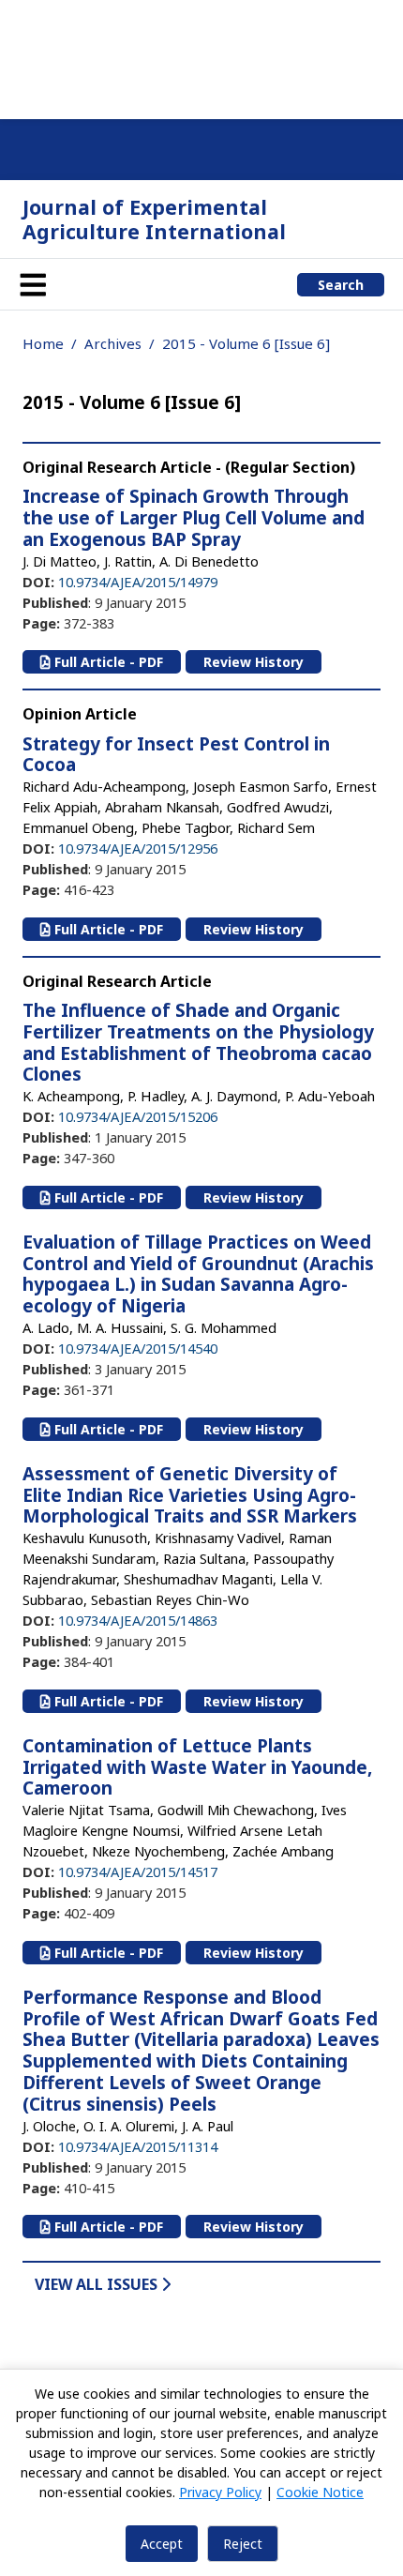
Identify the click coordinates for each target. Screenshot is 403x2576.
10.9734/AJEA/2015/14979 (138, 582)
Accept (162, 2544)
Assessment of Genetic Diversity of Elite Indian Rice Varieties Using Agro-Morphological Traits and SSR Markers (190, 1495)
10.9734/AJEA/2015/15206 (138, 1116)
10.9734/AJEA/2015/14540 (138, 1348)
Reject (243, 2544)
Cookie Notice (320, 2492)
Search (341, 285)
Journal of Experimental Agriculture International (154, 219)
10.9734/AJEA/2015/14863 (138, 1620)
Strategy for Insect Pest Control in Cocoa (176, 755)
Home (43, 343)
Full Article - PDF (107, 662)
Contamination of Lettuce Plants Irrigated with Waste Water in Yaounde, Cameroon (197, 1767)
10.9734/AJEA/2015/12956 (138, 848)
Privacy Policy (220, 2492)
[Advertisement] (201, 56)
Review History (254, 662)
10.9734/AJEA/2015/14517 (138, 1871)
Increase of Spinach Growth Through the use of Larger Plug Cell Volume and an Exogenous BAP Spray (194, 518)
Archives (113, 343)
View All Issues (98, 2284)
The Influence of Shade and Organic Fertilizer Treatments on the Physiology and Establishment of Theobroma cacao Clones (198, 1042)
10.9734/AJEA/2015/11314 (138, 2146)
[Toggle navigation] (33, 284)
